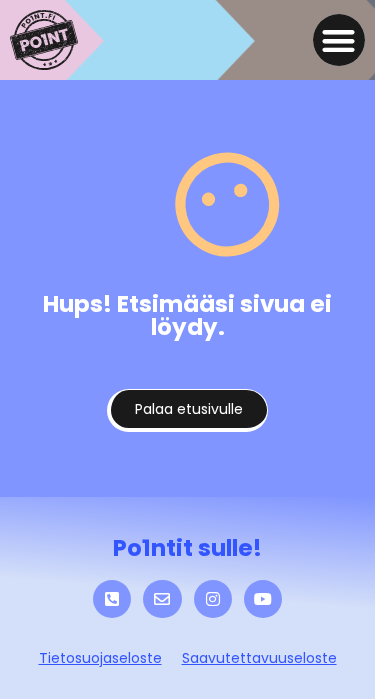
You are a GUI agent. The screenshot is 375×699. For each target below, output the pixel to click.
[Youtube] (263, 599)
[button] (339, 40)
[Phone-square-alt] (112, 599)
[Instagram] (213, 599)
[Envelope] (162, 599)
